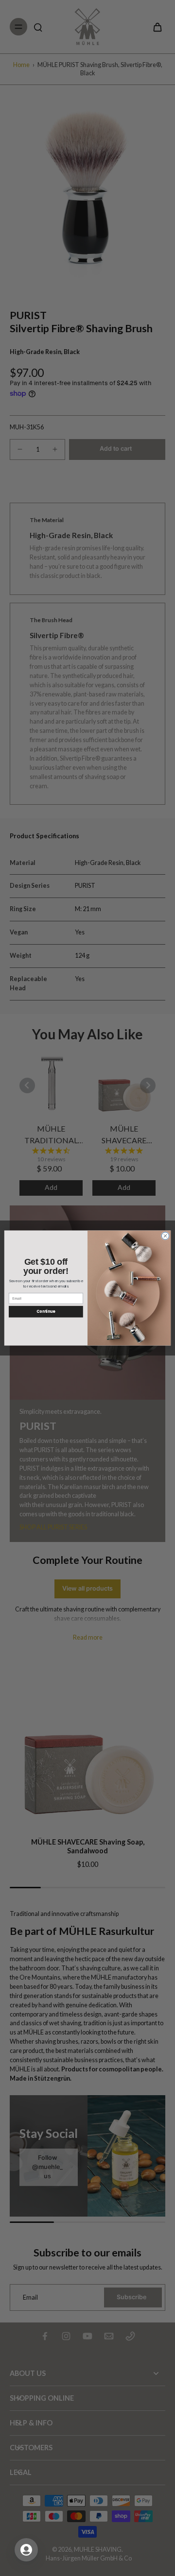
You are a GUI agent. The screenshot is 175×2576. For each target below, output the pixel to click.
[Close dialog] (165, 1236)
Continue (46, 1312)
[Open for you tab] (26, 2550)
